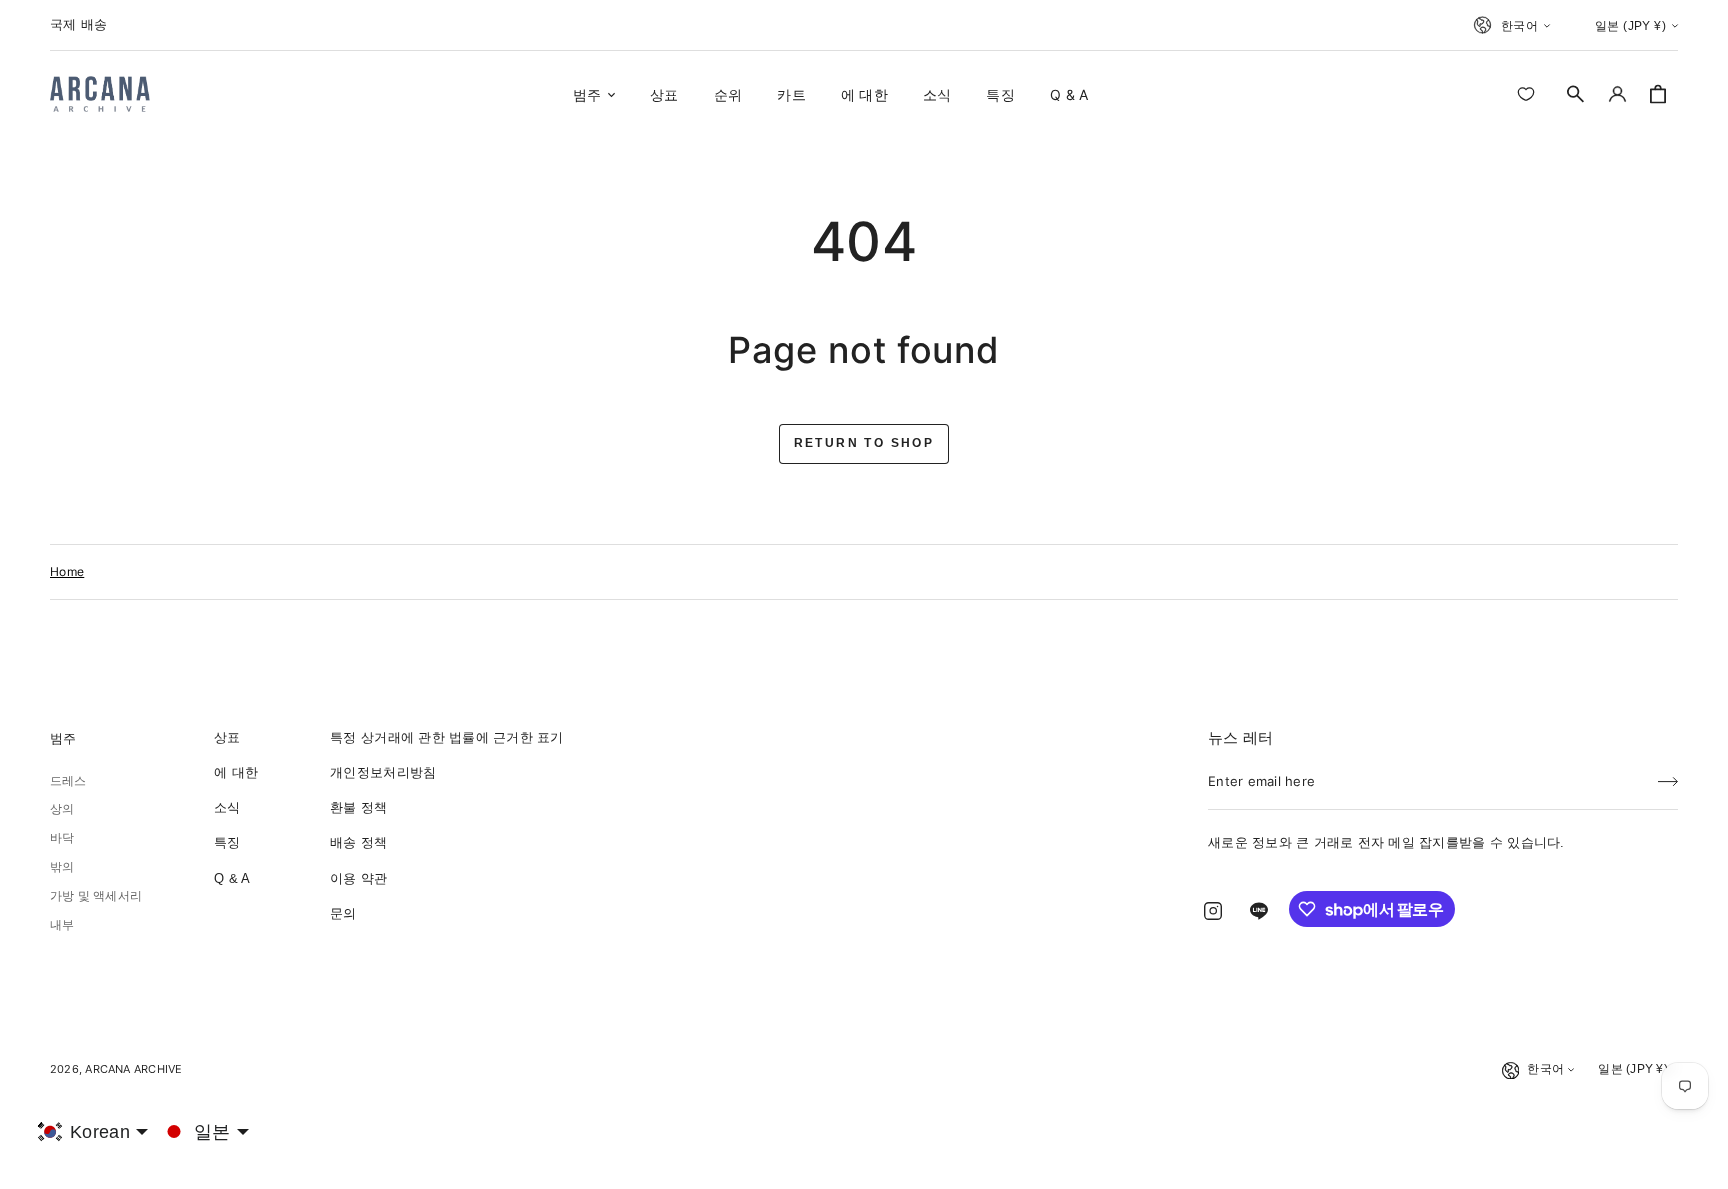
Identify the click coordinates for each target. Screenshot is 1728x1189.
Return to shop (864, 443)
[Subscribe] (1668, 775)
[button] (1576, 94)
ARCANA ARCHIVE (133, 1069)
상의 (62, 809)
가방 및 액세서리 (96, 896)
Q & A (232, 878)
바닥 (62, 838)
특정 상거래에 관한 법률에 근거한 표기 (446, 737)
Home (67, 571)
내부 (62, 925)
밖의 (62, 867)
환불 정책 (358, 807)
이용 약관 (358, 878)
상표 (227, 737)
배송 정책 (358, 842)
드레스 (68, 781)
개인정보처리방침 (383, 772)
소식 (227, 807)
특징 (227, 842)
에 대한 (236, 772)
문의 (343, 913)
